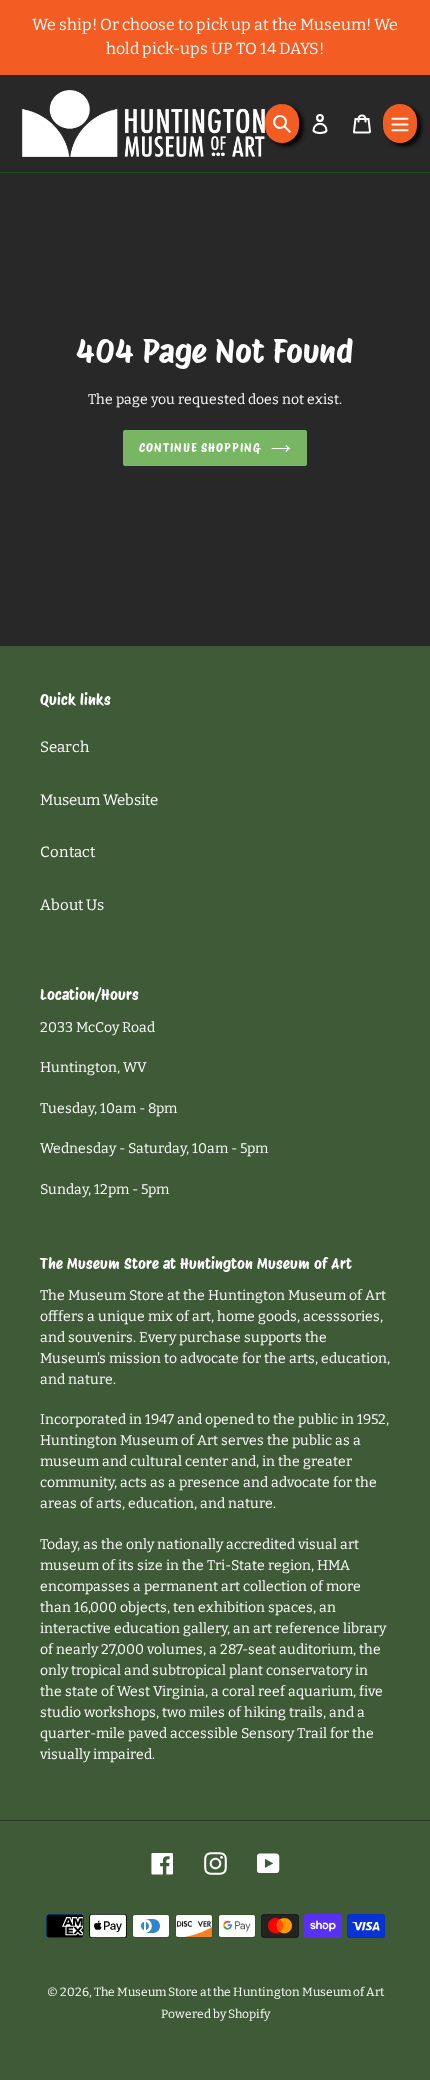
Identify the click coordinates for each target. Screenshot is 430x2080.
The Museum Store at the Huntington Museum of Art (239, 1992)
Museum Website (99, 800)
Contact (67, 852)
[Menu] (400, 124)
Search (64, 747)
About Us (72, 905)
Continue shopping (200, 447)
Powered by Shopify (215, 2014)
